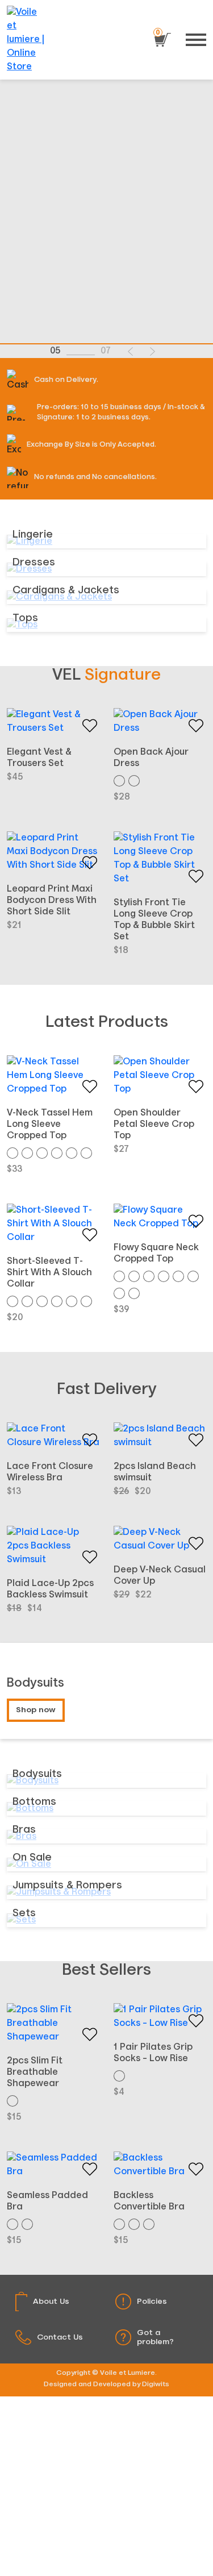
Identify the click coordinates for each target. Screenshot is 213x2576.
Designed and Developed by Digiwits (106, 2384)
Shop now (36, 1710)
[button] (130, 351)
